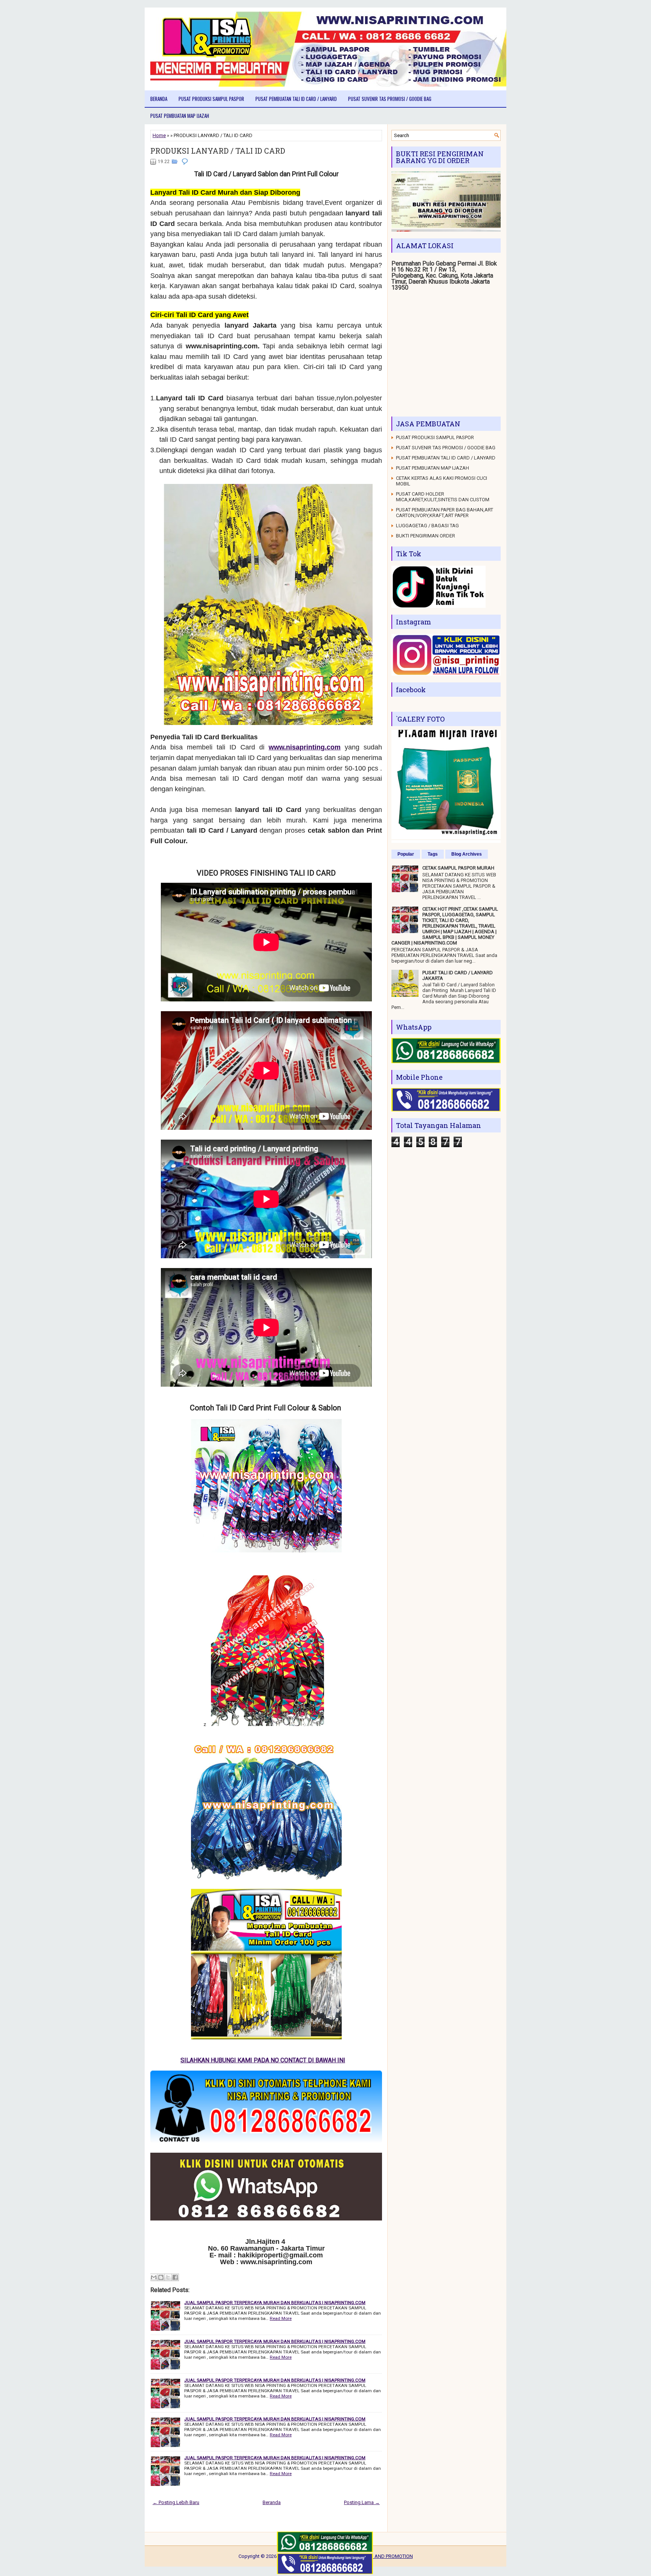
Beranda (159, 99)
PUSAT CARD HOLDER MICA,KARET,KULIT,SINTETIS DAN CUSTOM (443, 497)
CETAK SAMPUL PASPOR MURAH (458, 868)
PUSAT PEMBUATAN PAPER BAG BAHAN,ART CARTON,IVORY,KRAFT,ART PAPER (445, 513)
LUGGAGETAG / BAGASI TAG (427, 526)
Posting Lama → (362, 2502)
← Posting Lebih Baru (176, 2502)
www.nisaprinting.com (305, 747)
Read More (281, 2318)
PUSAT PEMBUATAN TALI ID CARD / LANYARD (296, 99)
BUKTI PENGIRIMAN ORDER (426, 536)
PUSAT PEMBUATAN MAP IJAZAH (180, 116)
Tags (433, 854)
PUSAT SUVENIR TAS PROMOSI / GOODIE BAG (390, 99)
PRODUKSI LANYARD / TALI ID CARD (218, 151)
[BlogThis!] (161, 2277)
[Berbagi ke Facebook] (175, 2277)
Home (159, 135)
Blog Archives (467, 854)
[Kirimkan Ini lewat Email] (154, 2277)
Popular (406, 854)
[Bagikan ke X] (168, 2277)
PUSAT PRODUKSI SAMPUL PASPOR (211, 99)
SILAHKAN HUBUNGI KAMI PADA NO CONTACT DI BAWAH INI (280, 2060)
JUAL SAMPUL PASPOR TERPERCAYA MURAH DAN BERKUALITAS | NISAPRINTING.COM (275, 2303)
